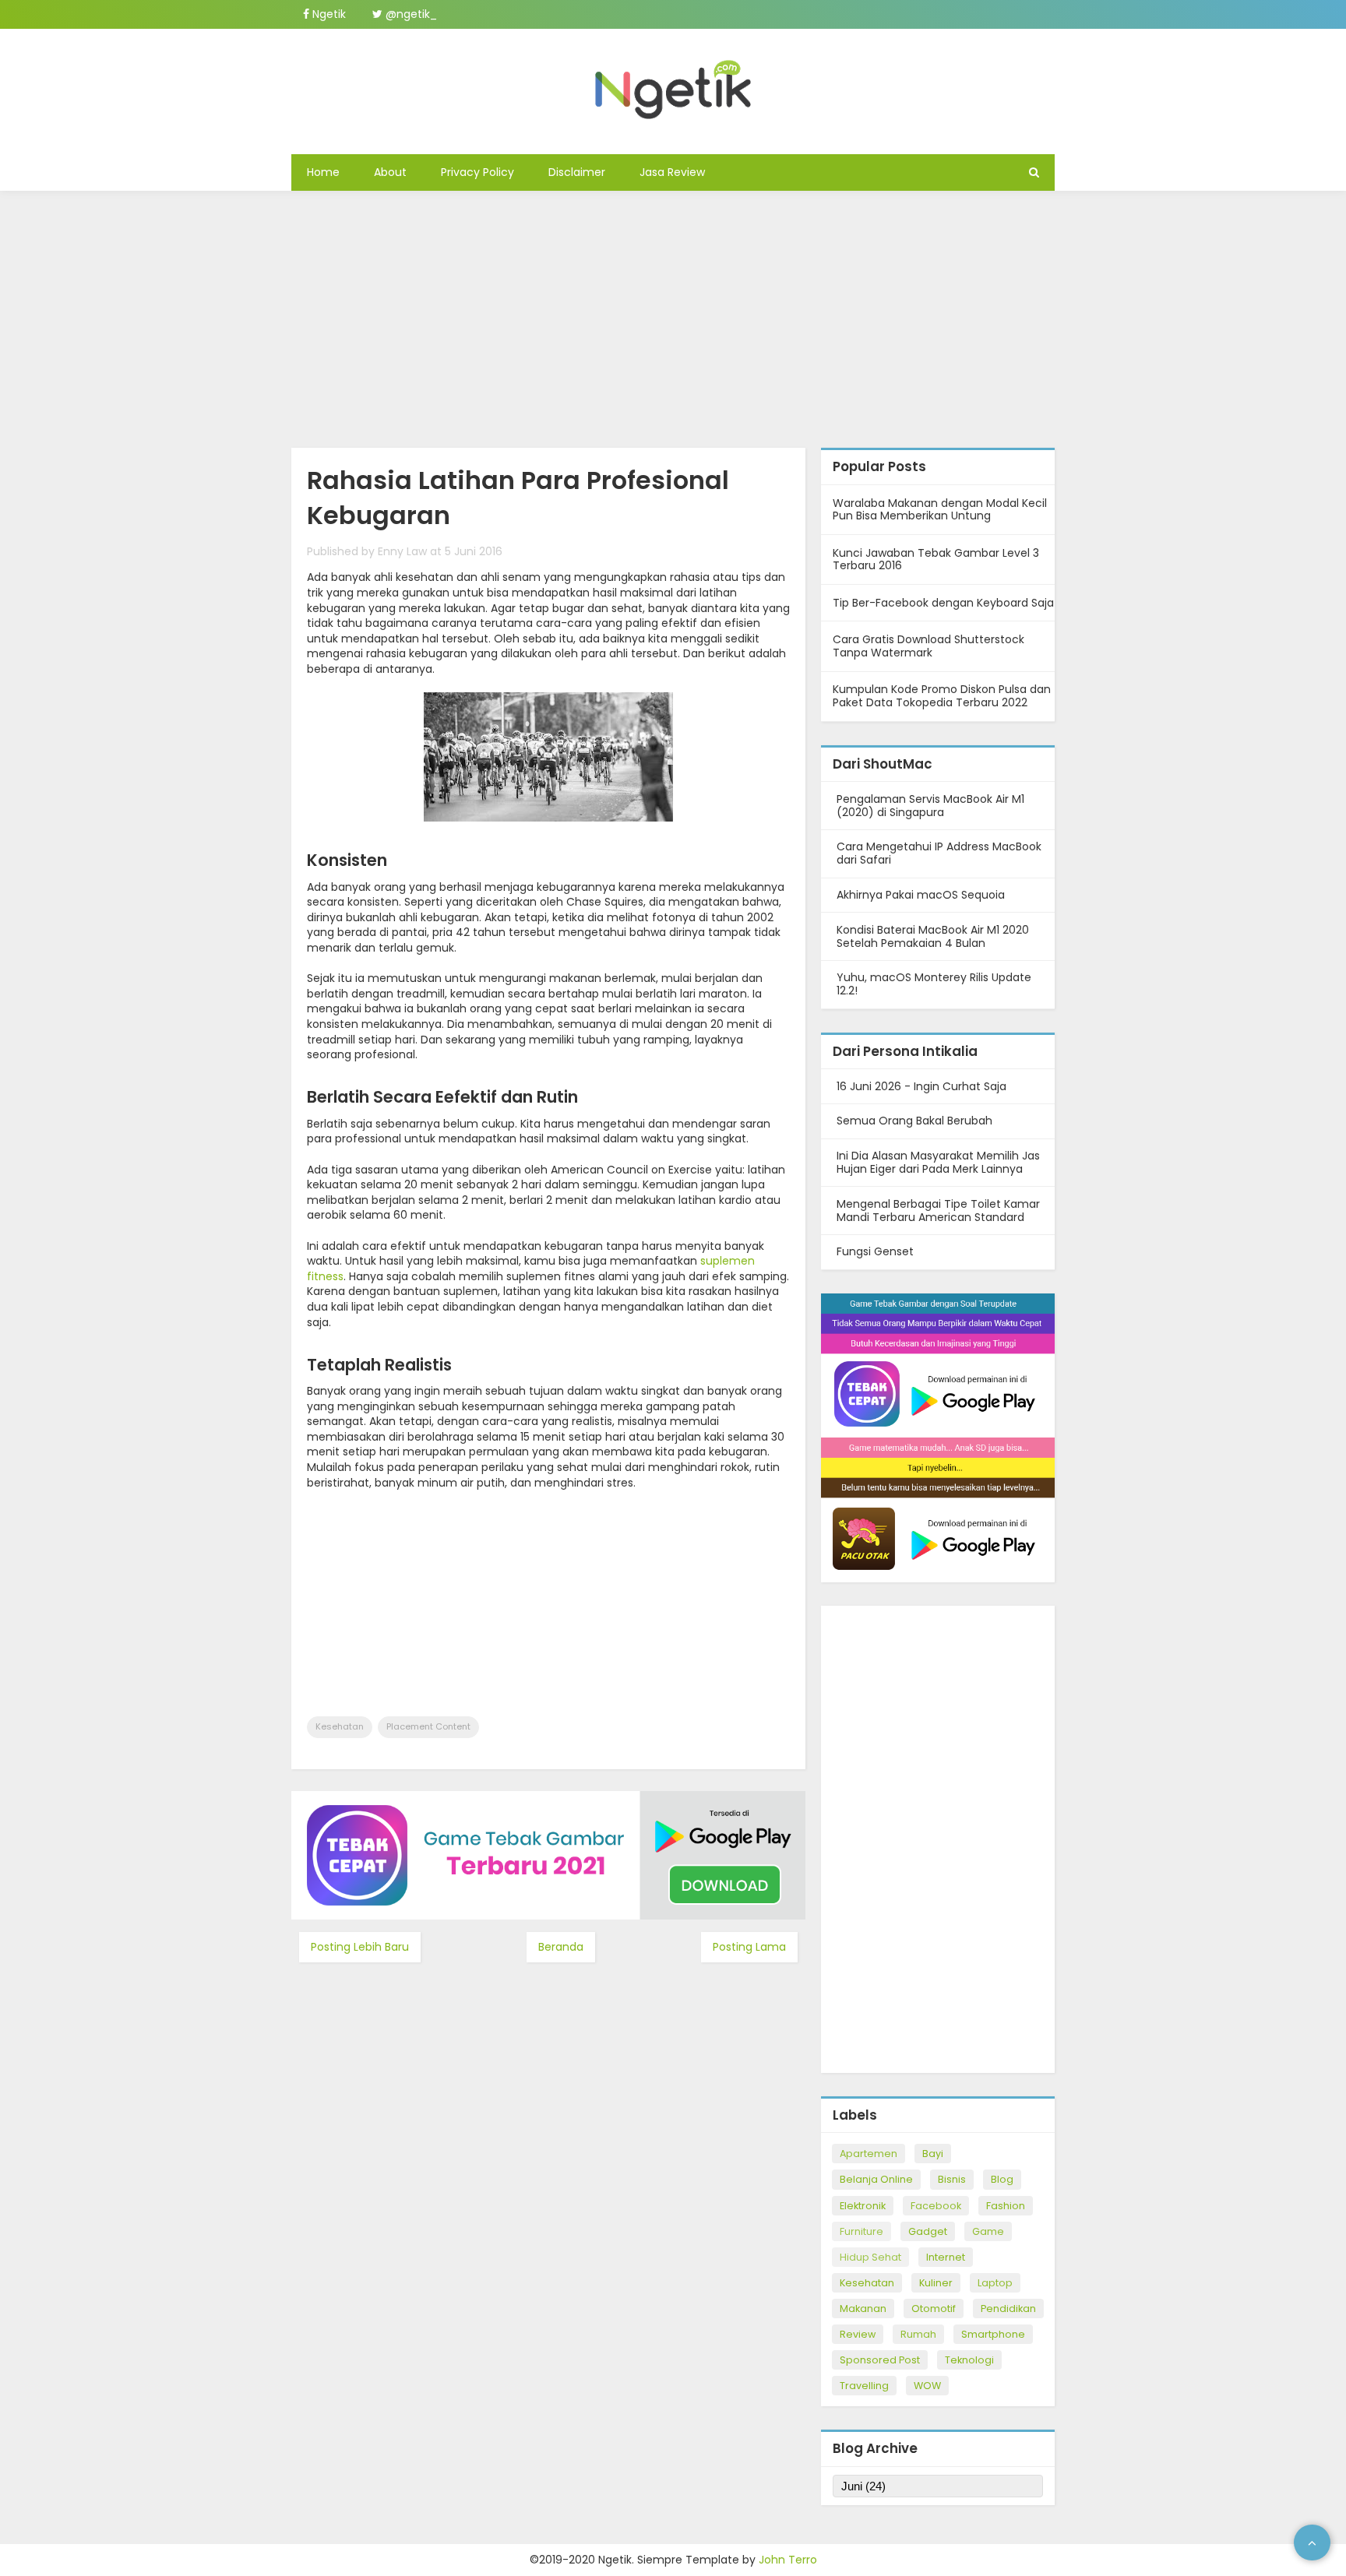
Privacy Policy (477, 172)
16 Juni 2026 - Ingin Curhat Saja (921, 1086)
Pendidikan (1008, 2309)
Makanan (863, 2309)
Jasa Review (672, 172)
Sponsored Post (880, 2360)
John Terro (788, 2560)
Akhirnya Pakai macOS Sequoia (921, 895)
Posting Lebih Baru (360, 1947)
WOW (927, 2386)
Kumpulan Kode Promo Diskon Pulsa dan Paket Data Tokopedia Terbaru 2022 (942, 696)
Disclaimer (577, 172)
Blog (1002, 2179)
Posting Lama (749, 1947)
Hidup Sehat (870, 2257)
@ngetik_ (410, 14)
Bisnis (952, 2179)
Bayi (933, 2154)
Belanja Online (876, 2179)
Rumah (918, 2334)
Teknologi (969, 2360)
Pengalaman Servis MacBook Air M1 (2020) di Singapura (930, 806)
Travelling (864, 2386)
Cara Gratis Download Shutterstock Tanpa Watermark (928, 646)
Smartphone (993, 2334)
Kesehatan (340, 1726)
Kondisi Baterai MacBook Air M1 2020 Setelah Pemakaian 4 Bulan (933, 936)
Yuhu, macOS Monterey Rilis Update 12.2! (934, 984)
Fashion (1006, 2206)
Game (988, 2231)
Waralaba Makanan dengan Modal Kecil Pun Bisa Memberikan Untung (940, 510)
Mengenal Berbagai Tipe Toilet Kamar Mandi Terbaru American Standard (938, 1211)
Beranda (561, 1947)
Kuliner (936, 2283)
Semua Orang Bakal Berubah (914, 1121)
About (390, 172)
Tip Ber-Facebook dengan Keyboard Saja (943, 603)
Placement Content (428, 1726)
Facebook (936, 2206)
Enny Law (402, 551)
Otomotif (934, 2309)
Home (323, 172)
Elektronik (863, 2206)
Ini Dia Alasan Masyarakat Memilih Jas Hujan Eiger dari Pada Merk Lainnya (938, 1162)
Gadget (928, 2231)
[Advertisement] (673, 315)
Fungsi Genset (875, 1251)
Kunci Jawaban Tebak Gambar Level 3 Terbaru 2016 (936, 560)
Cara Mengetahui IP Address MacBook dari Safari (939, 853)
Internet (946, 2257)
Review (858, 2334)
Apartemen (869, 2154)
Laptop (995, 2283)
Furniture (862, 2231)
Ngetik (328, 14)
